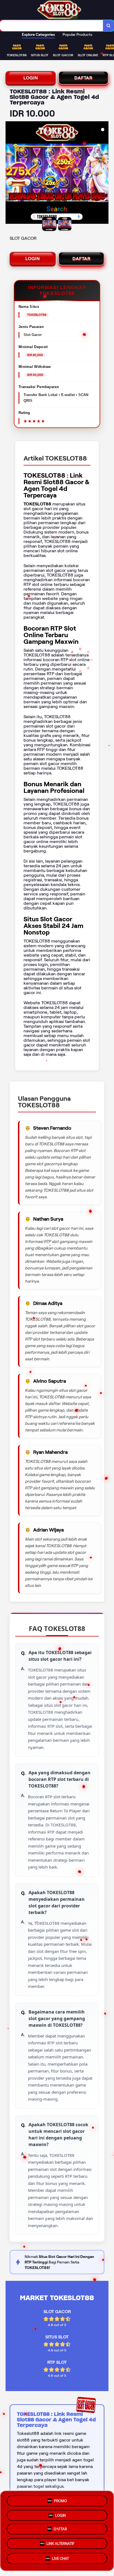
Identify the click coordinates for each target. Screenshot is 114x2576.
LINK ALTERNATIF (60, 2546)
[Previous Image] (10, 173)
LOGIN (31, 78)
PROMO (60, 2500)
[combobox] (52, 26)
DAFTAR (83, 78)
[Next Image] (104, 173)
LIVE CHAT (60, 2560)
